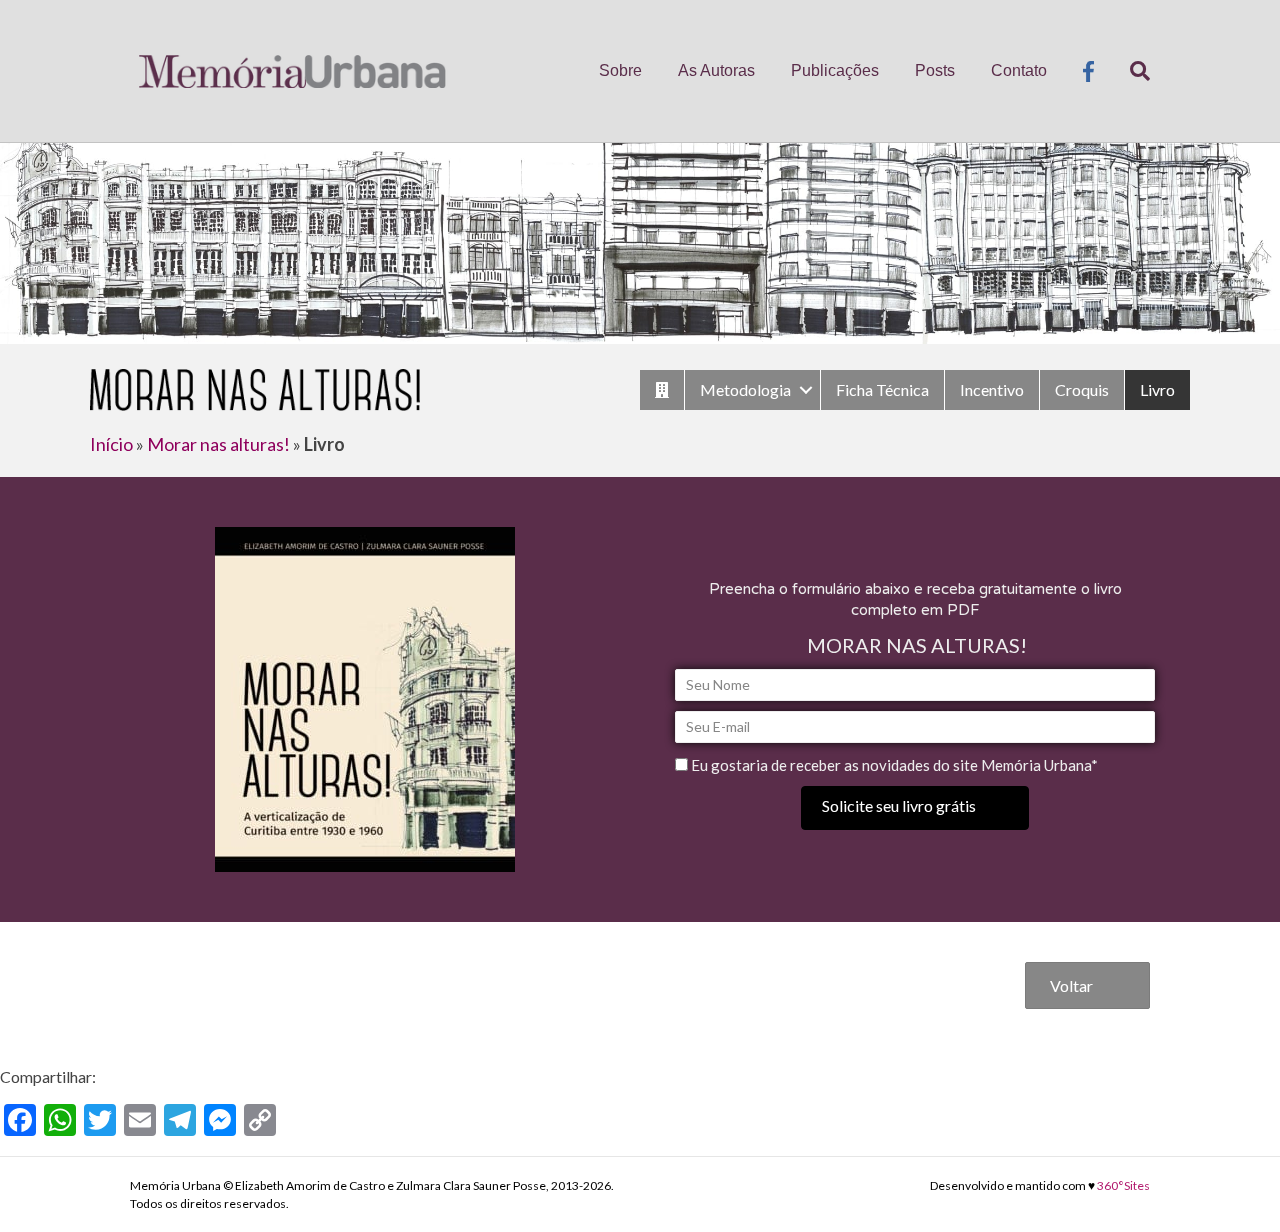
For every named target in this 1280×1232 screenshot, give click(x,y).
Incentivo (992, 389)
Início (111, 444)
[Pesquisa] (1131, 71)
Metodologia (745, 389)
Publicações (835, 70)
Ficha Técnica (882, 389)
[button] (915, 807)
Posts (935, 70)
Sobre (620, 70)
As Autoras (716, 70)
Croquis (1082, 389)
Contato (1019, 70)
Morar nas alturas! (218, 444)
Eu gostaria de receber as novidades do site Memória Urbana (891, 765)
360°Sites (1123, 1185)
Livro (1157, 389)
